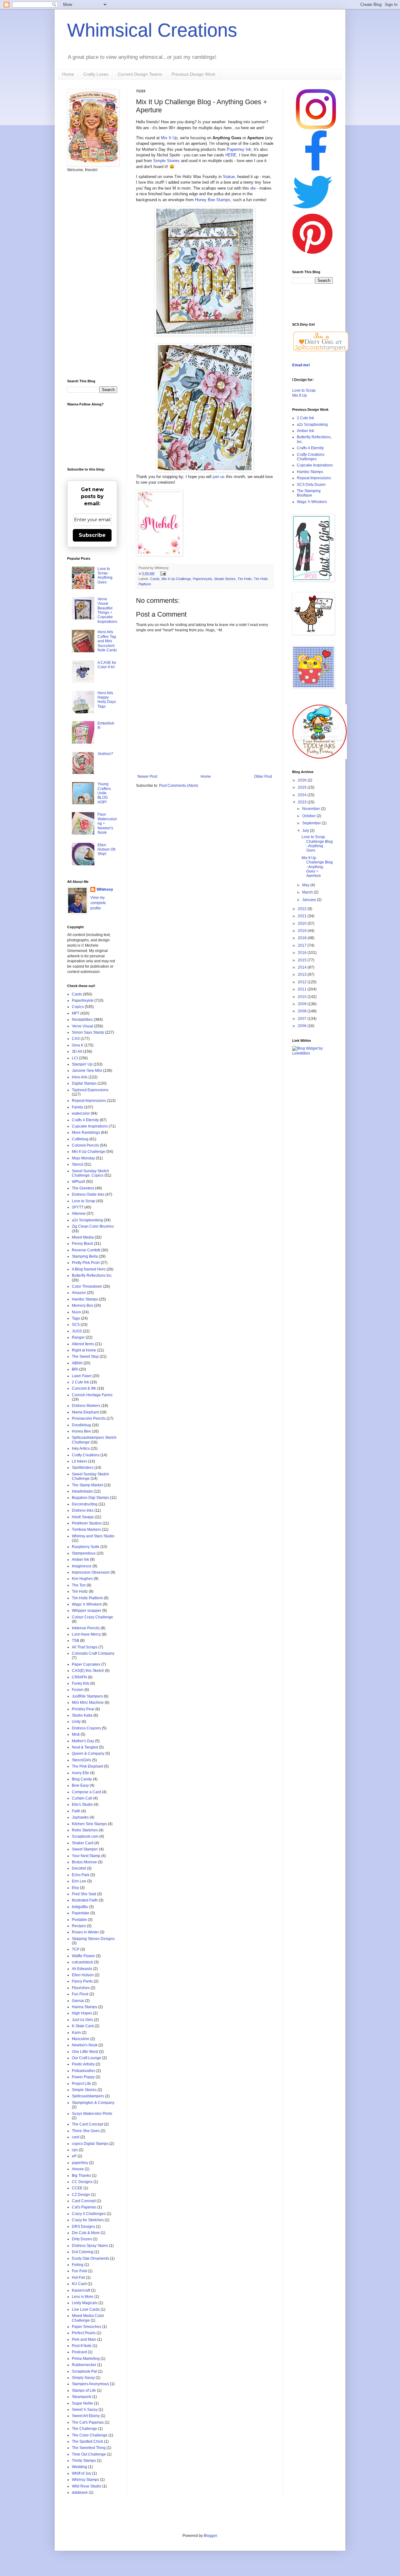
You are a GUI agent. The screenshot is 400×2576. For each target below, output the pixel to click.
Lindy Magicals (85, 2303)
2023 (303, 802)
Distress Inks (83, 1510)
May (306, 885)
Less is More (83, 2297)
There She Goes (86, 2131)
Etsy (75, 1888)
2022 (303, 909)
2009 (303, 1004)
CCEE (77, 2188)
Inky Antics (81, 1448)
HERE (231, 155)
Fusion (78, 1690)
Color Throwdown (87, 1286)
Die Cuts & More (86, 2233)
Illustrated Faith (85, 1900)
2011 (303, 989)
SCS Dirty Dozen (311, 485)
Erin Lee (79, 1881)
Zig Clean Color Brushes (93, 1226)
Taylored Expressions (90, 1090)
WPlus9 (78, 1182)
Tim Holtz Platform (87, 1598)
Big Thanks (81, 2176)
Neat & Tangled (85, 1747)
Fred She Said (84, 1894)
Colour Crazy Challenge (92, 1617)
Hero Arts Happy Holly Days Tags (107, 700)
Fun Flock (80, 1994)
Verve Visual (82, 1026)
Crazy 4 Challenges (89, 2214)
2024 (303, 795)
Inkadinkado (82, 1491)
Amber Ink (80, 1560)
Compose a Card (86, 1792)
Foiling (78, 2265)
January (310, 900)
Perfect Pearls (84, 2333)
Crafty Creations (86, 1455)
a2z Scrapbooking (87, 1220)
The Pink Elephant (87, 1766)
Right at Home (84, 1350)
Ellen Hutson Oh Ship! (107, 850)
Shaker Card (83, 1843)
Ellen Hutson (83, 1975)
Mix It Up (169, 138)
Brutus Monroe (84, 1862)
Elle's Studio (82, 1805)
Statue (229, 177)
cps (75, 2150)
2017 (303, 945)
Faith (76, 1811)
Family (77, 1107)
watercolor (81, 1113)
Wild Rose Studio (87, 2486)
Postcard (79, 2352)
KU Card (79, 2284)
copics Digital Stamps (90, 2144)
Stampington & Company (93, 2103)
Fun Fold (79, 2271)
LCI (75, 1058)
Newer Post (147, 776)
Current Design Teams (140, 74)
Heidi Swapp (83, 1517)
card (76, 2137)
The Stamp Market (87, 1485)
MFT (76, 1013)
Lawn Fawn (82, 1376)
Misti (76, 1734)
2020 (303, 924)
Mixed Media (83, 1237)
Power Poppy (83, 2077)
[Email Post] (162, 573)
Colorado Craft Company (93, 1653)
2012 (303, 982)
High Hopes (82, 2013)
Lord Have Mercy (86, 1634)
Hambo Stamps (85, 1299)
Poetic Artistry (83, 2064)
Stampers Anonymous (90, 2384)
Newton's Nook (85, 2045)
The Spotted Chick (87, 2441)
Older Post (263, 776)
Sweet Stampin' (85, 1849)
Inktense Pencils (86, 1628)
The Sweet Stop (85, 1357)
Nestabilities (82, 1020)
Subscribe (92, 535)
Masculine (81, 2039)
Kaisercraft (81, 2290)
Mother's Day (83, 1741)
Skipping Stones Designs (93, 1939)
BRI (75, 1369)
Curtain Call (82, 1798)
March (308, 892)
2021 (303, 916)
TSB (75, 1641)
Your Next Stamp (86, 1856)
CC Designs (82, 2182)
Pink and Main (84, 2339)
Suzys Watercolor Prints (92, 2114)
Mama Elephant (85, 1412)
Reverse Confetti (86, 1250)
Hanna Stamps (85, 2007)
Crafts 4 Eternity (85, 1120)
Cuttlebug (80, 1139)
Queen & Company (88, 1754)
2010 (303, 997)
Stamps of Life (84, 2390)
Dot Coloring (83, 2252)
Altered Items (83, 1344)
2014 (303, 967)
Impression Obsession (91, 1572)
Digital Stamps (84, 1083)
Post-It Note (82, 2346)
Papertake (81, 1913)
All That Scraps (85, 1647)
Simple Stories (166, 161)
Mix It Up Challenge (176, 579)
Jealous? (105, 754)
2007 (303, 1019)
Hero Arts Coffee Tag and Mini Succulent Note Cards (107, 641)
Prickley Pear (83, 1709)
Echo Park (81, 1875)
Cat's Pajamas (84, 2207)
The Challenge (85, 2429)
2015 (303, 960)
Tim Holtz (245, 579)
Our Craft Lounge (87, 2058)
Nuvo (76, 1312)
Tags (76, 1318)
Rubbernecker (84, 2365)
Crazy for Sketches (88, 2220)
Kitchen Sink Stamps (89, 1824)
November (312, 809)
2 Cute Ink (80, 1382)
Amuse (78, 2169)
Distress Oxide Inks (88, 1194)
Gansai (78, 2001)
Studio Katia (82, 1715)
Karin (76, 2033)
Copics (78, 1007)
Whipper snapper (87, 1611)
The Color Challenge (90, 2435)
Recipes (79, 1926)
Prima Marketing (86, 2359)
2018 (303, 938)
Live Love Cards (86, 2309)
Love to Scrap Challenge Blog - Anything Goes (317, 844)
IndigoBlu (80, 1907)
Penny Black (82, 1244)
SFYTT (78, 1207)
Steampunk (82, 2397)
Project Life (81, 2084)
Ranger (78, 1337)
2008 (303, 1011)
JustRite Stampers (87, 1696)
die (253, 188)
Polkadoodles (84, 2071)
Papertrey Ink (239, 149)
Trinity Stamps (84, 2461)
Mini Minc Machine (88, 1703)
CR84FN (79, 1677)
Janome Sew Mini (87, 1071)
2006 (303, 1026)
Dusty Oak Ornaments (90, 2258)
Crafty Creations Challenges (311, 457)
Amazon (79, 1293)
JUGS (77, 1331)
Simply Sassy (83, 2378)
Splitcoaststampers (88, 2096)
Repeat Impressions (89, 1101)
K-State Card (83, 2026)
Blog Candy (82, 1779)
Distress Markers (86, 1406)
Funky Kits (81, 1683)
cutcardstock (82, 1962)
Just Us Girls (82, 2020)
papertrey (80, 2163)
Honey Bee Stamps (213, 200)
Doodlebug (81, 1425)
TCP (76, 1949)
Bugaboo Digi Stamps (90, 1498)
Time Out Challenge (89, 2454)
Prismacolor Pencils (89, 1418)
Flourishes (81, 1988)
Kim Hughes (82, 1579)
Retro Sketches (85, 1830)
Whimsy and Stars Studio (93, 1536)
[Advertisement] (92, 276)
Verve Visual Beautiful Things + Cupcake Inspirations (107, 610)
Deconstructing (85, 1504)
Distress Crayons (86, 1728)
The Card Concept (87, 2124)
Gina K (78, 1045)
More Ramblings (86, 1133)
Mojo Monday (83, 1158)
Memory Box (82, 1306)
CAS (76, 1039)
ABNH (77, 1363)
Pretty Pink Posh (86, 1263)
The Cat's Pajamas (88, 2422)
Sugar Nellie (82, 2403)
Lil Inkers (80, 1461)
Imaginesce (82, 1566)
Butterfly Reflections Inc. (92, 1275)
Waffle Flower (83, 1956)
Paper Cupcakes (86, 1664)
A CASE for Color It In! (107, 665)
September (312, 823)
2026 (303, 780)
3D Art (77, 1051)
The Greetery (83, 1188)
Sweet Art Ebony (86, 2416)
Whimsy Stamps (85, 2480)
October (309, 816)
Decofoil (79, 1868)
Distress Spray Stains (90, 2246)
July (306, 831)
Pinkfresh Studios (87, 1523)
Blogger (210, 2536)
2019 (303, 931)
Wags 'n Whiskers (87, 1604)
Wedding (80, 2467)
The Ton (79, 1585)
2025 (303, 787)
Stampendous (84, 1553)
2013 (303, 975)
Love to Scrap (84, 1201)
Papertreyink (202, 579)
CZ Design (81, 2195)
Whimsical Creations (152, 30)
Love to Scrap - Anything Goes (105, 575)
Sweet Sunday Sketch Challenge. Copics (90, 1173)
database (80, 2492)
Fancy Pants (82, 1981)
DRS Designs (83, 2227)
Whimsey (105, 889)
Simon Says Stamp (88, 1032)
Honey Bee (81, 1431)
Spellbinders (83, 1468)
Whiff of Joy (82, 2473)
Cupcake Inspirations (90, 1126)
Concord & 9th (84, 1388)
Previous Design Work (193, 74)
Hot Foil (78, 2278)
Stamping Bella (85, 1256)
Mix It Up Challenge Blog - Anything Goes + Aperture (317, 867)
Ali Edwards (82, 1969)
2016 (303, 953)
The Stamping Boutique (309, 493)
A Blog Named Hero (89, 1269)
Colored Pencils (85, 1145)
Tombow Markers (86, 1530)
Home (68, 74)
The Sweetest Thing (89, 2448)
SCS (76, 1325)
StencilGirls (82, 1760)
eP (74, 2156)
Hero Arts (80, 1077)
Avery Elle (80, 1773)
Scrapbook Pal (84, 2371)
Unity (76, 1722)
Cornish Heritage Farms (92, 1395)
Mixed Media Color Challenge (88, 2318)
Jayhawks (80, 1817)
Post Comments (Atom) (179, 786)
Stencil (78, 1164)
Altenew (79, 1214)
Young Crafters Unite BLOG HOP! (104, 793)
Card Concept (84, 2201)
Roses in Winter (85, 1932)
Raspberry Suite (86, 1547)
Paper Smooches (87, 2327)
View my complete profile (98, 903)
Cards (155, 579)
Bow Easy (80, 1785)
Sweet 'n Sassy (85, 2410)
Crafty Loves (96, 74)
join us (219, 477)
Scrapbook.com (85, 1836)
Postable (79, 1920)
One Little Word (85, 2052)
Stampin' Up (82, 1064)
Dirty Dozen (82, 2239)
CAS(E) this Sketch (88, 1671)
